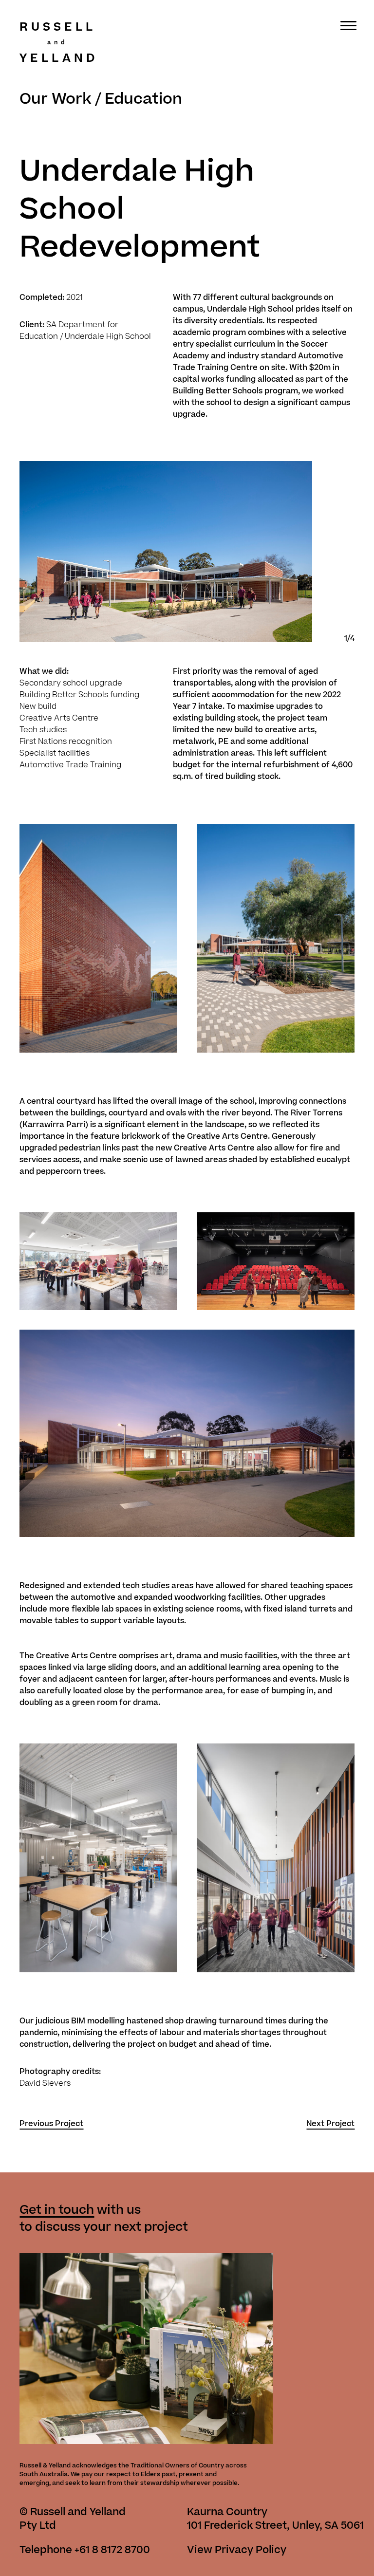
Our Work (55, 99)
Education (143, 99)
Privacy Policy (251, 2550)
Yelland (59, 58)
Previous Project (51, 2124)
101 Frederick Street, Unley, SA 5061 (275, 2526)
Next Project (330, 2124)
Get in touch (57, 2210)
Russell (58, 28)
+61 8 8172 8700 (112, 2550)
